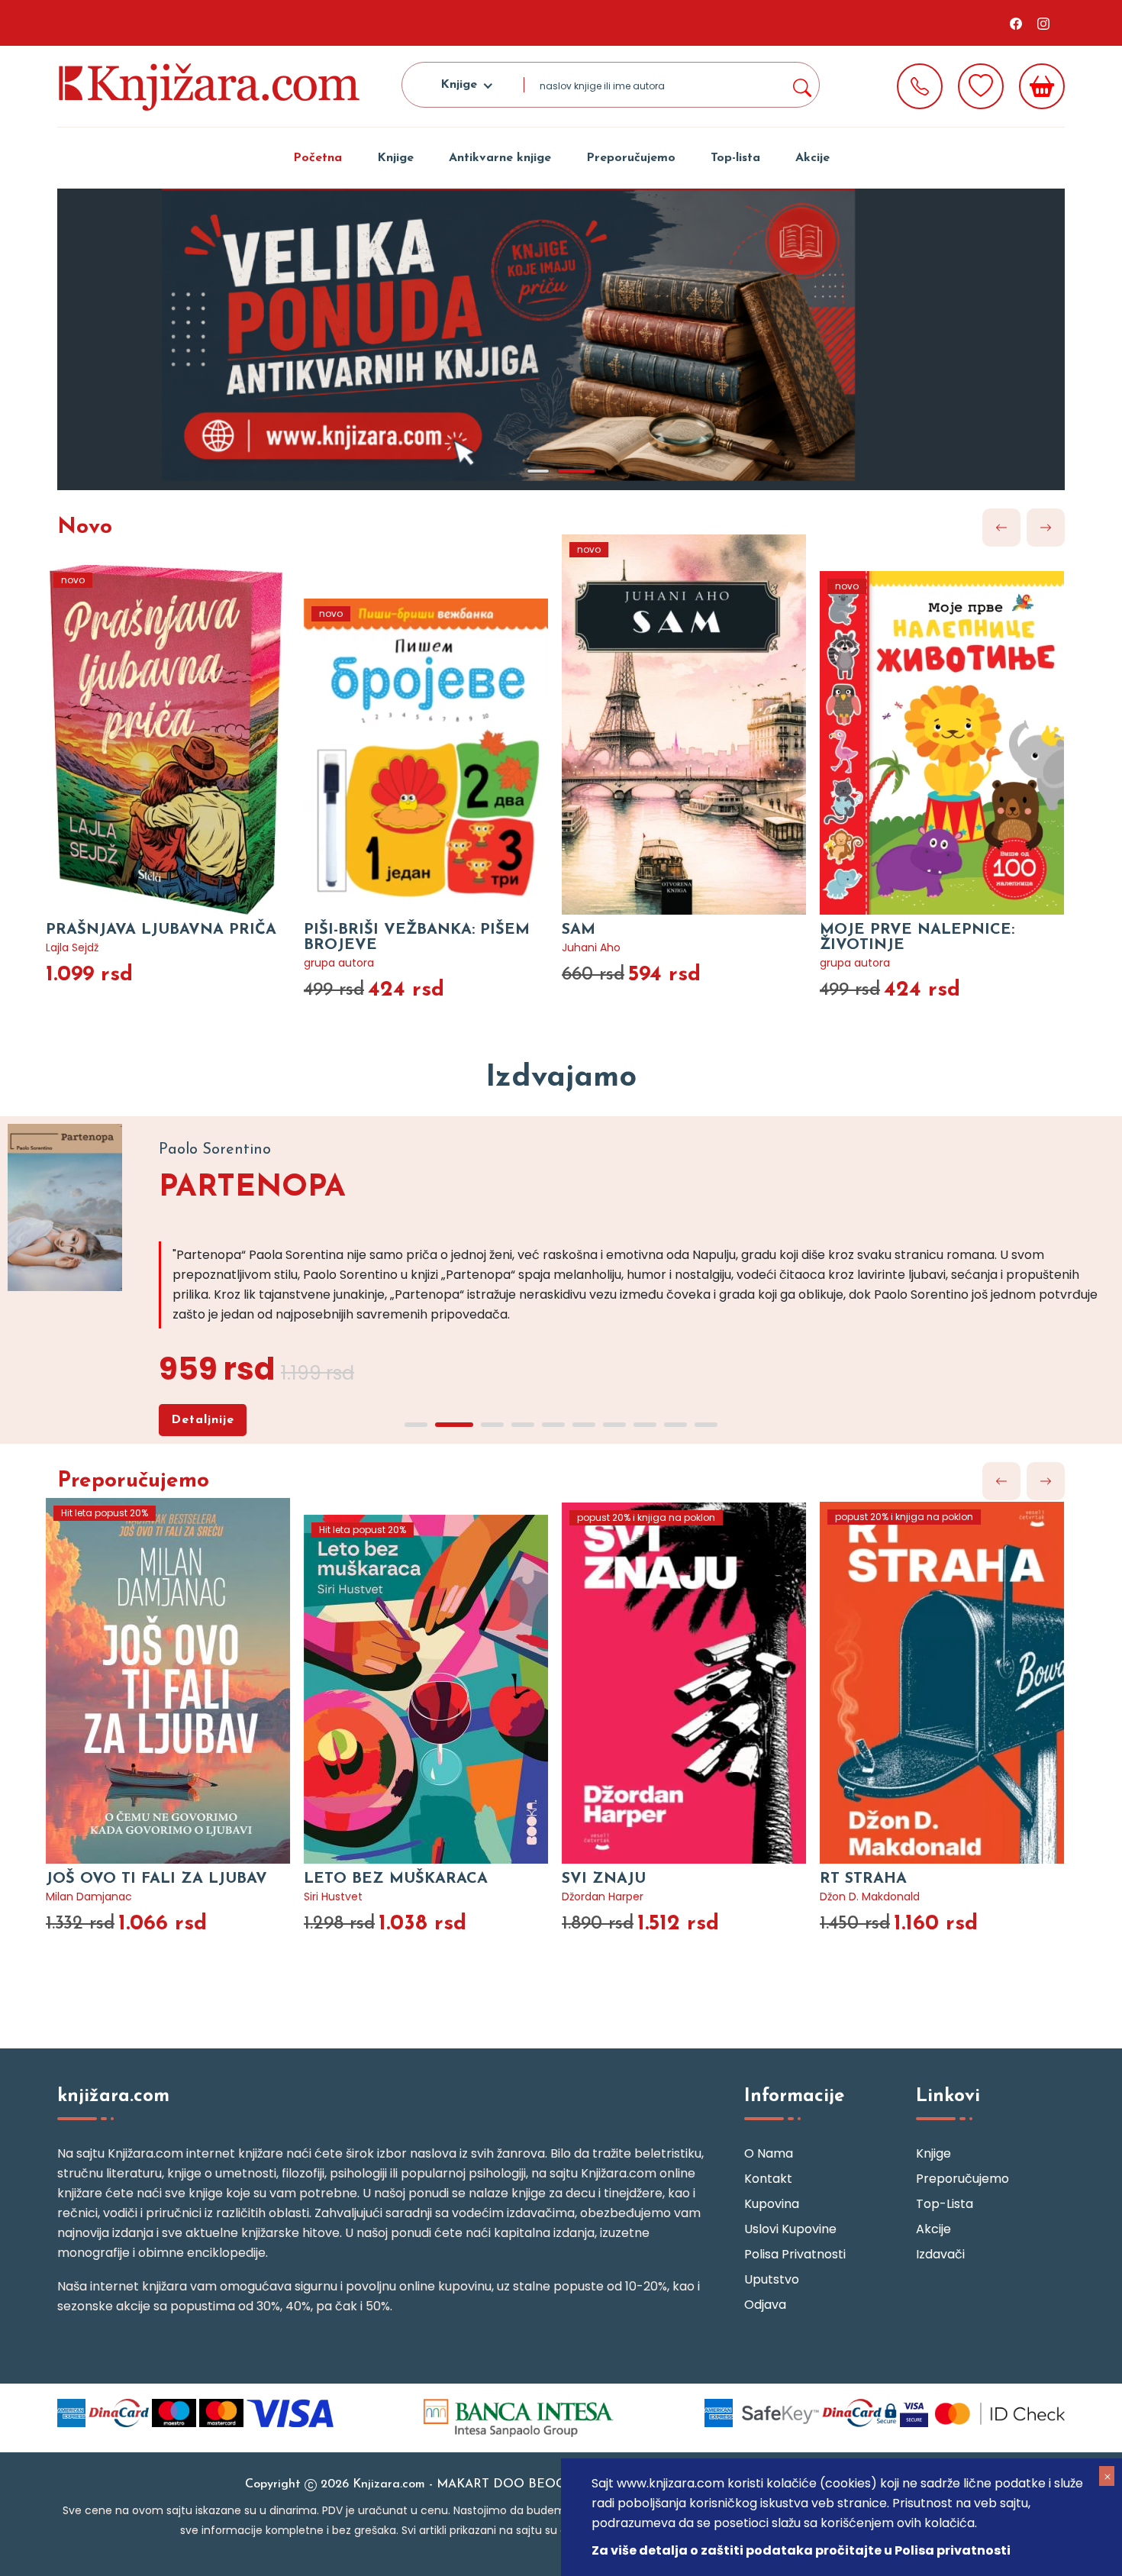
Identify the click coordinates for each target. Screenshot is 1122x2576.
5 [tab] (553, 1425)
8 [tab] (645, 1425)
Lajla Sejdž (72, 947)
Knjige (395, 158)
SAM (579, 930)
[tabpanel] (561, 339)
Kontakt (768, 2179)
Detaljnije (203, 1420)
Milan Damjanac (89, 1896)
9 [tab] (675, 1425)
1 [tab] (538, 471)
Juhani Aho (591, 947)
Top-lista (735, 158)
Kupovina (772, 2204)
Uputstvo (772, 2279)
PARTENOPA (252, 1188)
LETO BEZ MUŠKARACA (396, 1879)
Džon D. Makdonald (870, 1896)
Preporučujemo (631, 158)
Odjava (765, 2305)
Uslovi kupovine (790, 2229)
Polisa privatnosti (795, 2254)
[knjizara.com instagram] (1043, 23)
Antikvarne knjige (500, 158)
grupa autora (339, 963)
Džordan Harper (603, 1896)
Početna (318, 158)
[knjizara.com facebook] (1016, 23)
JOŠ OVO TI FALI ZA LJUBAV (156, 1879)
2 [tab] (576, 471)
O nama (769, 2153)
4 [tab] (523, 1425)
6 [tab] (584, 1425)
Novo (85, 528)
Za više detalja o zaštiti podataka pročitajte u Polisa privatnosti (801, 2550)
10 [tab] (706, 1425)
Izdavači (940, 2254)
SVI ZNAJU (604, 1879)
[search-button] (801, 85)
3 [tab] (492, 1425)
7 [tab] (614, 1425)
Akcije (812, 158)
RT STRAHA (863, 1879)
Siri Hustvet (333, 1896)
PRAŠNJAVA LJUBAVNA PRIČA (161, 930)
